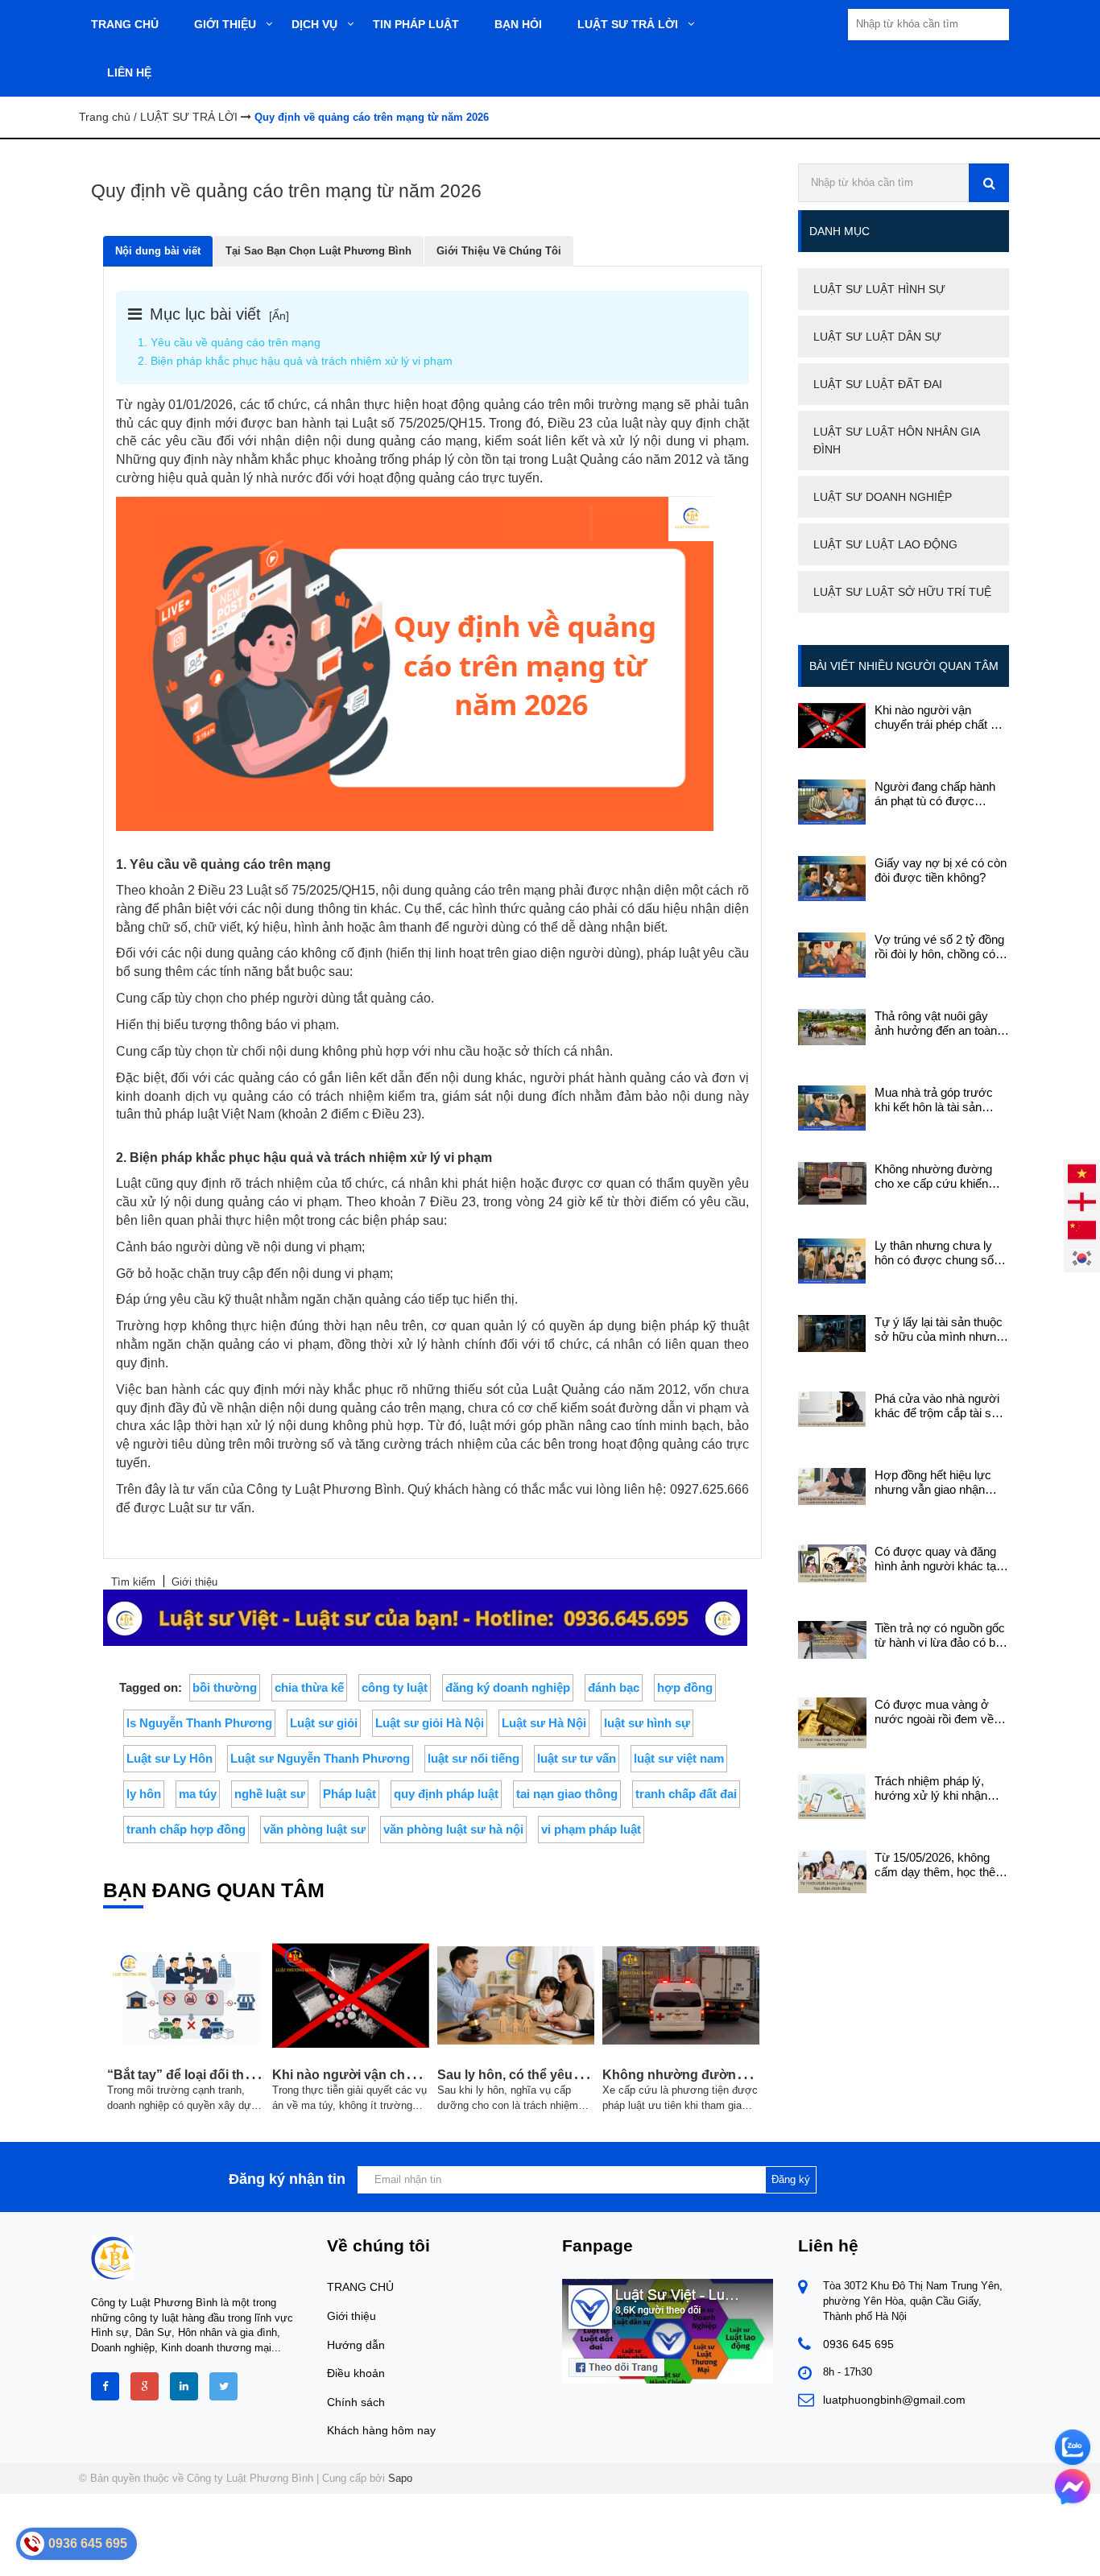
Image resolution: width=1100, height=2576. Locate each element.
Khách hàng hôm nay (381, 2430)
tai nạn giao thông (567, 1794)
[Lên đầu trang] (948, 2550)
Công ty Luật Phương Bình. (325, 1489)
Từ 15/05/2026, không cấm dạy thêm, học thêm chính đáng (940, 1865)
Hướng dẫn (356, 2345)
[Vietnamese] (1082, 1172)
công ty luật (395, 1687)
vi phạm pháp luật (591, 1829)
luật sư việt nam (679, 1758)
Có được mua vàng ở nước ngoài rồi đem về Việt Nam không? (934, 1712)
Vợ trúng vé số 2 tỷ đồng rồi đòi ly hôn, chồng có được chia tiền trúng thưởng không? (939, 947)
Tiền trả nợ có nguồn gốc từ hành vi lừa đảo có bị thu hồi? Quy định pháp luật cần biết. (940, 1635)
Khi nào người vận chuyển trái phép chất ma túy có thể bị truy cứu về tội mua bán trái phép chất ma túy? (941, 717)
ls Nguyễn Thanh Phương (199, 1723)
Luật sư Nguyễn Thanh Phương (320, 1758)
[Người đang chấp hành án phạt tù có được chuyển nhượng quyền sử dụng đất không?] (832, 801)
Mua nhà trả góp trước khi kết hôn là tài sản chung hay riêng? (934, 1100)
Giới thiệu (352, 2316)
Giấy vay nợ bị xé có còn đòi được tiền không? (941, 870)
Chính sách (356, 2402)
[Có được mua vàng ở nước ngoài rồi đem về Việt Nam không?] (832, 1722)
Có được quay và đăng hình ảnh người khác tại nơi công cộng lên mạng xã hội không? (938, 1559)
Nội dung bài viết (158, 251)
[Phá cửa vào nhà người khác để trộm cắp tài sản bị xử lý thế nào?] (832, 1408)
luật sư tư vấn (577, 1758)
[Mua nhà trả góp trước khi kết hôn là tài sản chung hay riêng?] (832, 1107)
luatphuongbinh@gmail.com (894, 2400)
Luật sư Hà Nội (544, 1723)
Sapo (400, 2478)
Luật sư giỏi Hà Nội (430, 1723)
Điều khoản (356, 2373)
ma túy (198, 1794)
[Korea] (1082, 1257)
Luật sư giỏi (324, 1723)
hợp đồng (685, 1687)
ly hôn (144, 1794)
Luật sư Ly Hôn (170, 1758)
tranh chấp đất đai (686, 1794)
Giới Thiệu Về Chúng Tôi (499, 251)
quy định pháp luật (446, 1794)
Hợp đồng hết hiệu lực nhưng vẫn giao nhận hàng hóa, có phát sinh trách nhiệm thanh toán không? (935, 1482)
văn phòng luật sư (314, 1829)
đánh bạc (614, 1687)
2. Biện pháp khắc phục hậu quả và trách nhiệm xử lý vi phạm (295, 361)
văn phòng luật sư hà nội (453, 1829)
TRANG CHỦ (360, 2287)
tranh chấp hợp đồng (186, 1829)
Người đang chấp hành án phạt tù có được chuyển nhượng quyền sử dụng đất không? (935, 794)
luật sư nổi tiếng (473, 1758)
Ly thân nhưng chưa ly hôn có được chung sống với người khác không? (941, 1253)
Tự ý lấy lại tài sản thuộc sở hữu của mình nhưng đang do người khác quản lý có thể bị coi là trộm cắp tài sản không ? (942, 1329)
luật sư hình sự (647, 1723)
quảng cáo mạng (428, 441)
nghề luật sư (270, 1794)
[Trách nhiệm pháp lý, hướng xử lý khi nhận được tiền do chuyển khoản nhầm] (832, 1795)
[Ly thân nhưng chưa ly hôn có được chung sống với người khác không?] (832, 1260)
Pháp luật (349, 1794)
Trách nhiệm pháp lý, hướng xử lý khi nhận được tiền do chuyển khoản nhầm (931, 1788)
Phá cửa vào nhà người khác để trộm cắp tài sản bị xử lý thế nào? (939, 1406)
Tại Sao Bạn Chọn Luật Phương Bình (318, 251)
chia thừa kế (309, 1687)
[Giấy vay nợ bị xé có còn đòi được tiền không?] (832, 877)
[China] (1082, 1228)
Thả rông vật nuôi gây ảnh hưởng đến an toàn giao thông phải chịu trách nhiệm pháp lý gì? (941, 1023)
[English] (1082, 1200)
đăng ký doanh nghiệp (508, 1687)
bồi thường (225, 1687)
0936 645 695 (858, 2344)
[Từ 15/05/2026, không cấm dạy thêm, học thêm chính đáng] (832, 1871)
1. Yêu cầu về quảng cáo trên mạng (229, 342)
